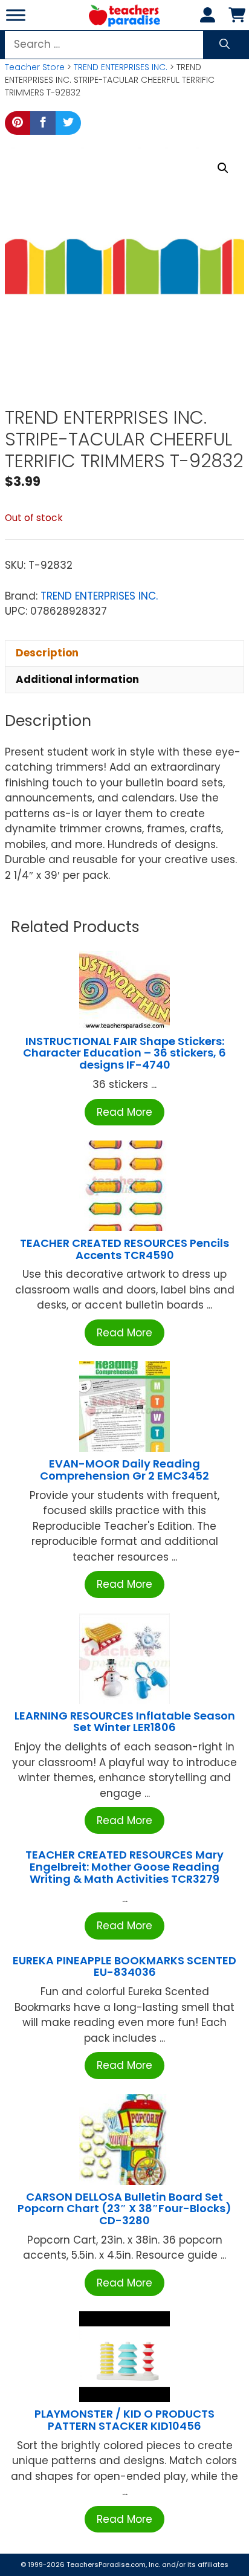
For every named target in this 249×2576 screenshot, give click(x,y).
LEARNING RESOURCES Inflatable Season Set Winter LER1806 (125, 1722)
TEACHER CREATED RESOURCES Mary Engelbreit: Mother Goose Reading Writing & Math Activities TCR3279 (124, 1867)
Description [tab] (47, 653)
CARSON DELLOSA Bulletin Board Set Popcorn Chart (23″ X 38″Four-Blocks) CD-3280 (124, 2209)
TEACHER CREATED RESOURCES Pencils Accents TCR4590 (124, 1249)
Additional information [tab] (77, 679)
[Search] (225, 45)
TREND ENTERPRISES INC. (121, 67)
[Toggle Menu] (16, 15)
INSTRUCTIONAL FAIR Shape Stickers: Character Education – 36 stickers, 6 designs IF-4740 (124, 1053)
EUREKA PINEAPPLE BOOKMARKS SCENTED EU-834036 (124, 1966)
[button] (223, 168)
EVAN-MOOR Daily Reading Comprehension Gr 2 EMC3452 (124, 1470)
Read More (124, 1112)
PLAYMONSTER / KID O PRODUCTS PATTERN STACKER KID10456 (124, 2420)
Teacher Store (35, 67)
